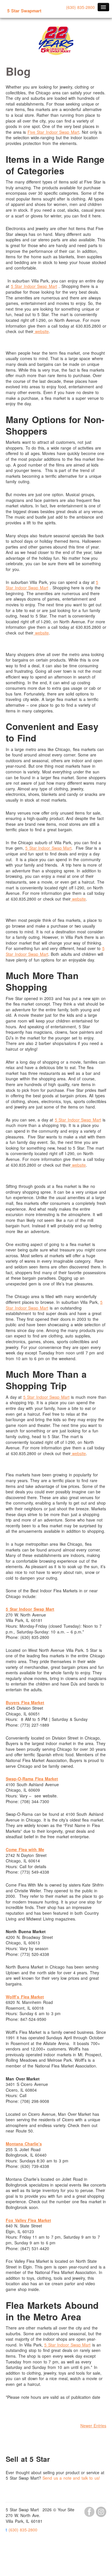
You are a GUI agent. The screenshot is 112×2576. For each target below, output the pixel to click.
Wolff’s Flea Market (25, 1997)
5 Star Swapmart (24, 11)
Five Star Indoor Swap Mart (53, 132)
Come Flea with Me (25, 1849)
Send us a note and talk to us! (71, 2478)
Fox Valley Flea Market (28, 2220)
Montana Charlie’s (24, 2144)
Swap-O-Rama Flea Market (32, 1779)
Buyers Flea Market (25, 1702)
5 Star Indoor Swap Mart (34, 286)
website (41, 331)
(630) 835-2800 (81, 7)
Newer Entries (93, 2426)
